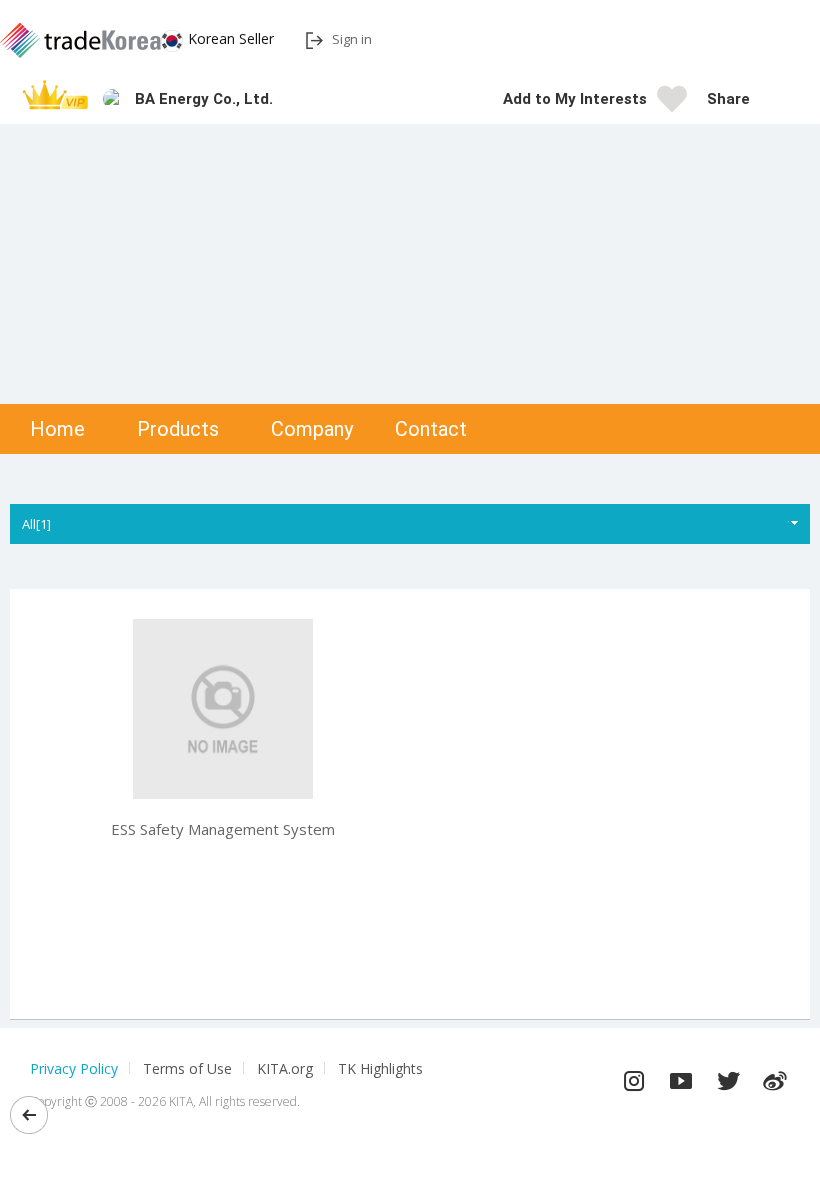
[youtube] (681, 1076)
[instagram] (634, 1076)
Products (178, 429)
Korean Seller (231, 38)
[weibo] (775, 1076)
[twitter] (728, 1076)
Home (57, 429)
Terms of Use (187, 1068)
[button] (775, 99)
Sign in (352, 39)
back (29, 1115)
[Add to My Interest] (672, 105)
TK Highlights (380, 1068)
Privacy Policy (74, 1068)
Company (312, 429)
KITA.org (285, 1068)
